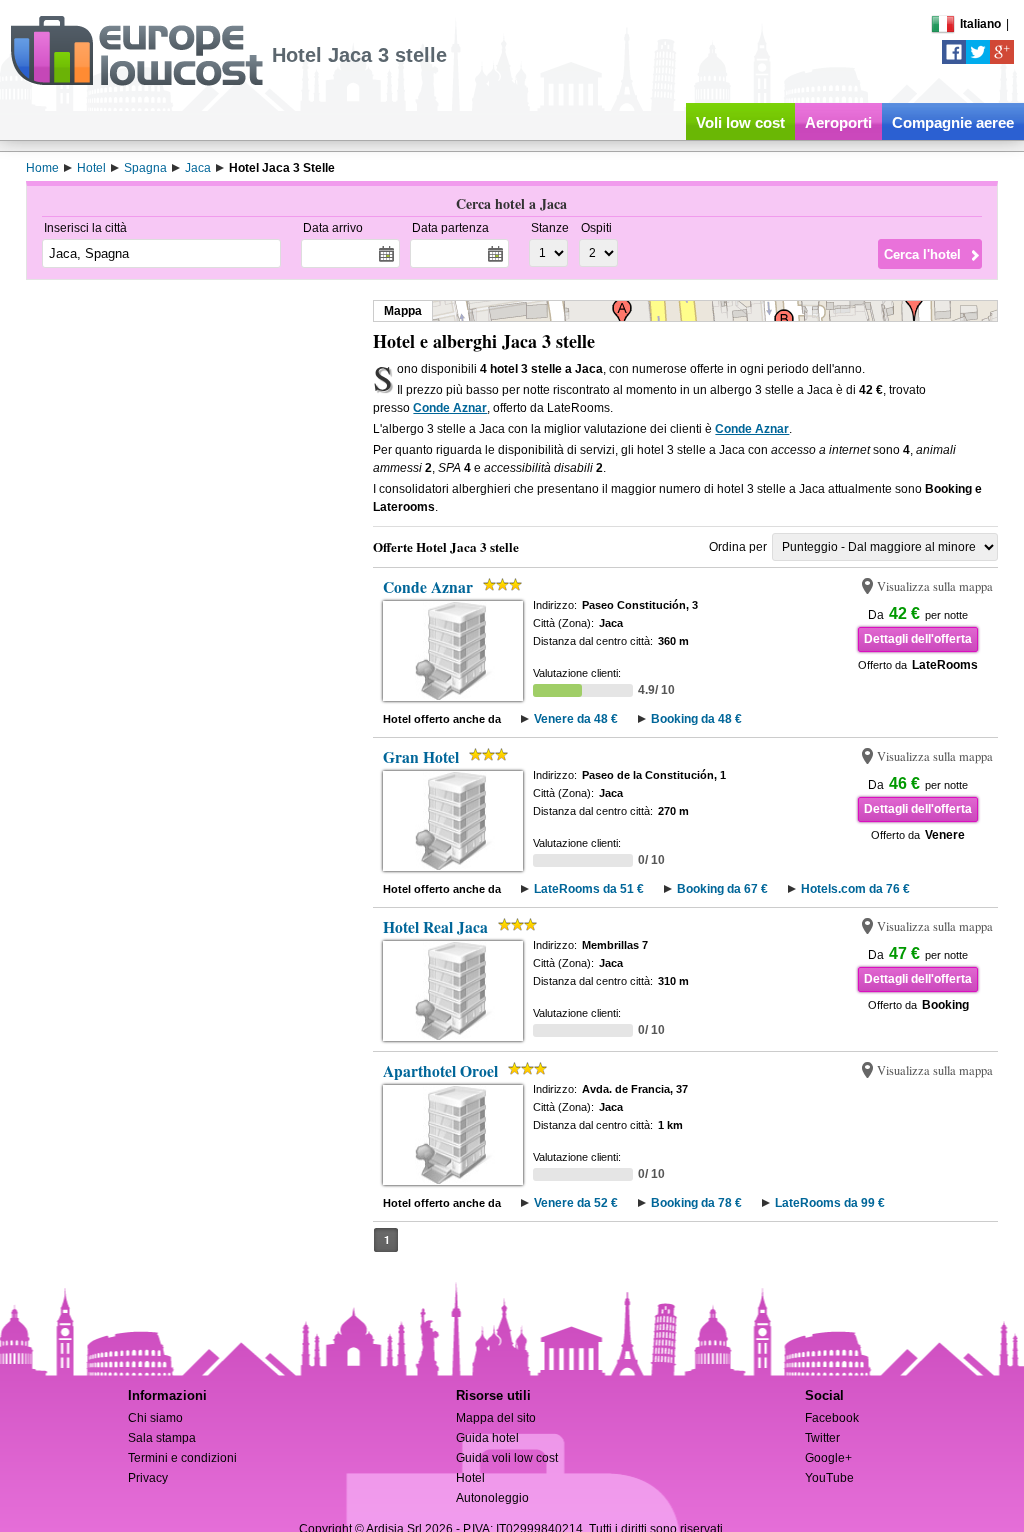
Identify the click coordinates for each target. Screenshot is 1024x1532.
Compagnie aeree (953, 122)
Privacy (148, 1478)
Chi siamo (155, 1418)
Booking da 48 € (696, 719)
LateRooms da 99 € (830, 1203)
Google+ (828, 1458)
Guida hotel (487, 1438)
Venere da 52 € (576, 1203)
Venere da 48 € (576, 719)
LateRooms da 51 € (589, 889)
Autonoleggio (492, 1498)
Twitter (822, 1438)
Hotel (470, 1478)
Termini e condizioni (182, 1458)
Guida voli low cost (507, 1458)
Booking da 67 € (722, 889)
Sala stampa (162, 1438)
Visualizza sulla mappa (935, 586)
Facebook (832, 1418)
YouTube (829, 1478)
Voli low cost (740, 122)
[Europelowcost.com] (136, 82)
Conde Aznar (450, 408)
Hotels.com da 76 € (855, 889)
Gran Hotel (421, 757)
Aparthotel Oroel (440, 1071)
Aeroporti (838, 122)
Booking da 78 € (696, 1203)
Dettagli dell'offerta (918, 639)
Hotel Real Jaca (435, 927)
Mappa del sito (496, 1418)
